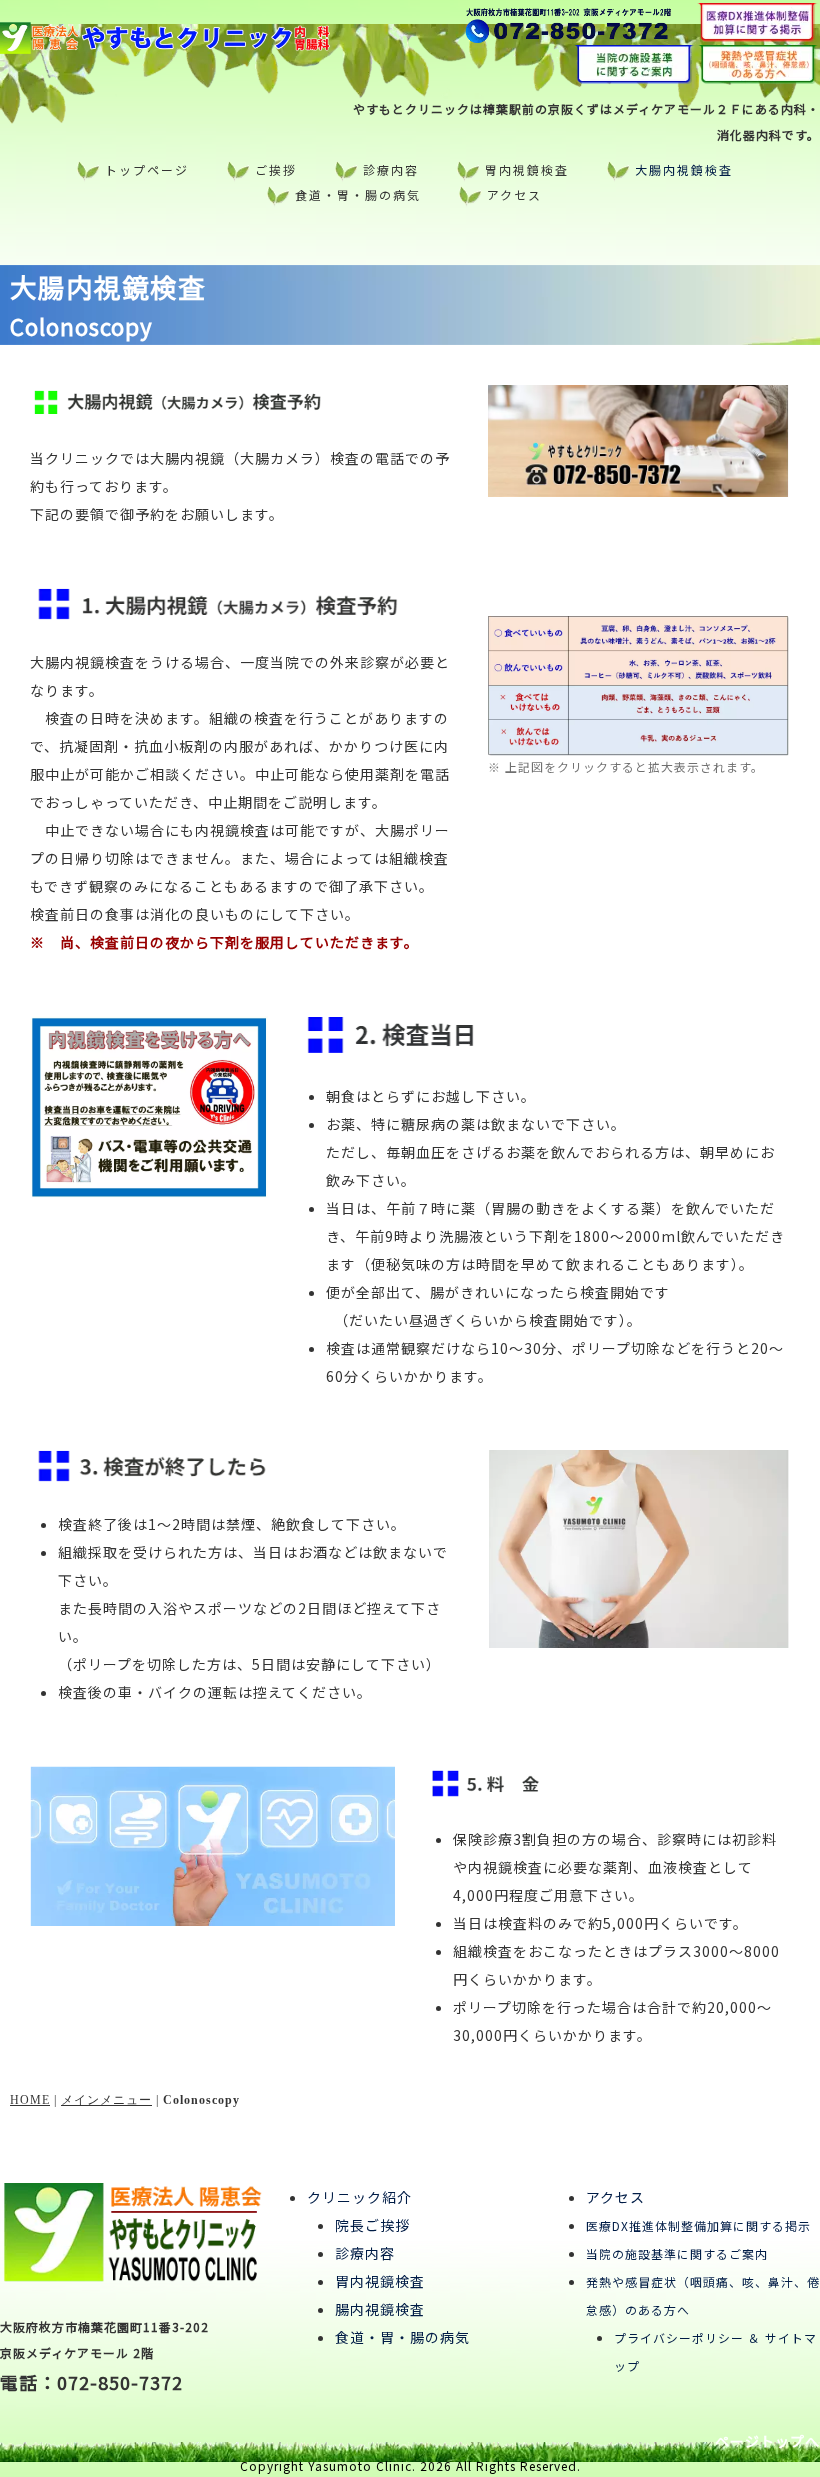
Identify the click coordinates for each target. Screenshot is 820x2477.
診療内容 (391, 169)
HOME (30, 2100)
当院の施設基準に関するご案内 (677, 2253)
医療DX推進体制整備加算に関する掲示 (698, 2225)
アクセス (514, 194)
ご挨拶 (276, 169)
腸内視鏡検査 (380, 2309)
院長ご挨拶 (372, 2225)
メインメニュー (106, 2100)
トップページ (147, 169)
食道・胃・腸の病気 (358, 194)
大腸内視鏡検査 (684, 169)
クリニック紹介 (359, 2197)
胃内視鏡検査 (527, 169)
